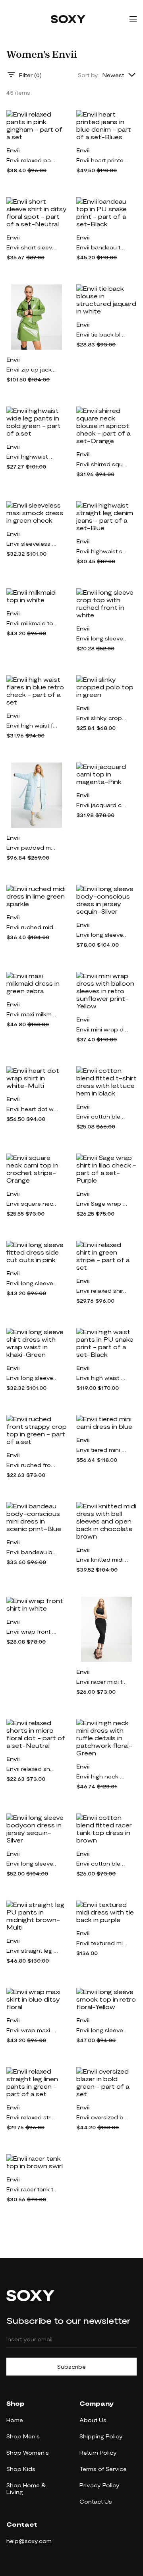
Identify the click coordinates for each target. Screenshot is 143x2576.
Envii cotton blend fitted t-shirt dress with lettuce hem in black (102, 1116)
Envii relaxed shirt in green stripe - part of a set (102, 1291)
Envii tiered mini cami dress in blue (102, 1450)
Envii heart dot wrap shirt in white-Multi (32, 1109)
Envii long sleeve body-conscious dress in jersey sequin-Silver (102, 935)
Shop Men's (23, 2436)
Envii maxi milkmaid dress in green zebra (32, 1014)
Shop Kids (21, 2469)
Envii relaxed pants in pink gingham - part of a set (32, 160)
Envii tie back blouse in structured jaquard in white (102, 334)
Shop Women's (28, 2452)
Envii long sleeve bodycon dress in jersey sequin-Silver (32, 1863)
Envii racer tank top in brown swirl (32, 2189)
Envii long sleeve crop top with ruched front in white (102, 638)
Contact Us (96, 2501)
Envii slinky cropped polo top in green (102, 718)
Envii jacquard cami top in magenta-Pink (102, 805)
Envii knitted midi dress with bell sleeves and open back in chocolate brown (102, 1559)
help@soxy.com (29, 2541)
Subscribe (71, 2367)
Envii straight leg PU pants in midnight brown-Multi (32, 1950)
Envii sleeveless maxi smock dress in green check (32, 544)
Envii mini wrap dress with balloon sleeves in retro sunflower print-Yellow (102, 1029)
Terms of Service (103, 2469)
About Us (93, 2420)
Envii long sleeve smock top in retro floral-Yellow (102, 2030)
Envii (13, 150)
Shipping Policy (101, 2436)
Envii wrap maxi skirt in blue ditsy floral (32, 2030)
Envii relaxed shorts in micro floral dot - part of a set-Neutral (32, 1769)
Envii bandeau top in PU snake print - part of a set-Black (102, 247)
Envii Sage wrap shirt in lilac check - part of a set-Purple (102, 1203)
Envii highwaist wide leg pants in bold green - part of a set (32, 456)
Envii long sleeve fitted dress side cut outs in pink (32, 1283)
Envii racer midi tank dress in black (102, 1682)
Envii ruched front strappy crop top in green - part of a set (32, 1465)
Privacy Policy (100, 2485)
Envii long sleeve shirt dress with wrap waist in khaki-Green (32, 1378)
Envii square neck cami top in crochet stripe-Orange (32, 1203)
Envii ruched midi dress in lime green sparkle (32, 927)
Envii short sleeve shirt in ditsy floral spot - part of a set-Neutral (32, 247)
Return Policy (98, 2452)
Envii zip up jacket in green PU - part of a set (32, 369)
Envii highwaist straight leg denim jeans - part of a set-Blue (102, 551)
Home (15, 2420)
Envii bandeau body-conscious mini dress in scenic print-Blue (32, 1552)
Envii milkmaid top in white (32, 623)
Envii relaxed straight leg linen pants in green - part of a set (32, 2117)
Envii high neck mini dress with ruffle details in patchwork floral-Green (102, 1776)
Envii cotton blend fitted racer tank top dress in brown (102, 1863)
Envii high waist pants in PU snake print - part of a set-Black (102, 1378)
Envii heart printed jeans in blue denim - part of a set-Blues (102, 160)
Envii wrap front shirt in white (32, 1631)
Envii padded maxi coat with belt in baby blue (32, 847)
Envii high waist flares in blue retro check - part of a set (32, 725)
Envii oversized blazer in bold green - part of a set (102, 2117)
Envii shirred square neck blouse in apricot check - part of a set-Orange (102, 464)
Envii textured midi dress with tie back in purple (102, 1943)
